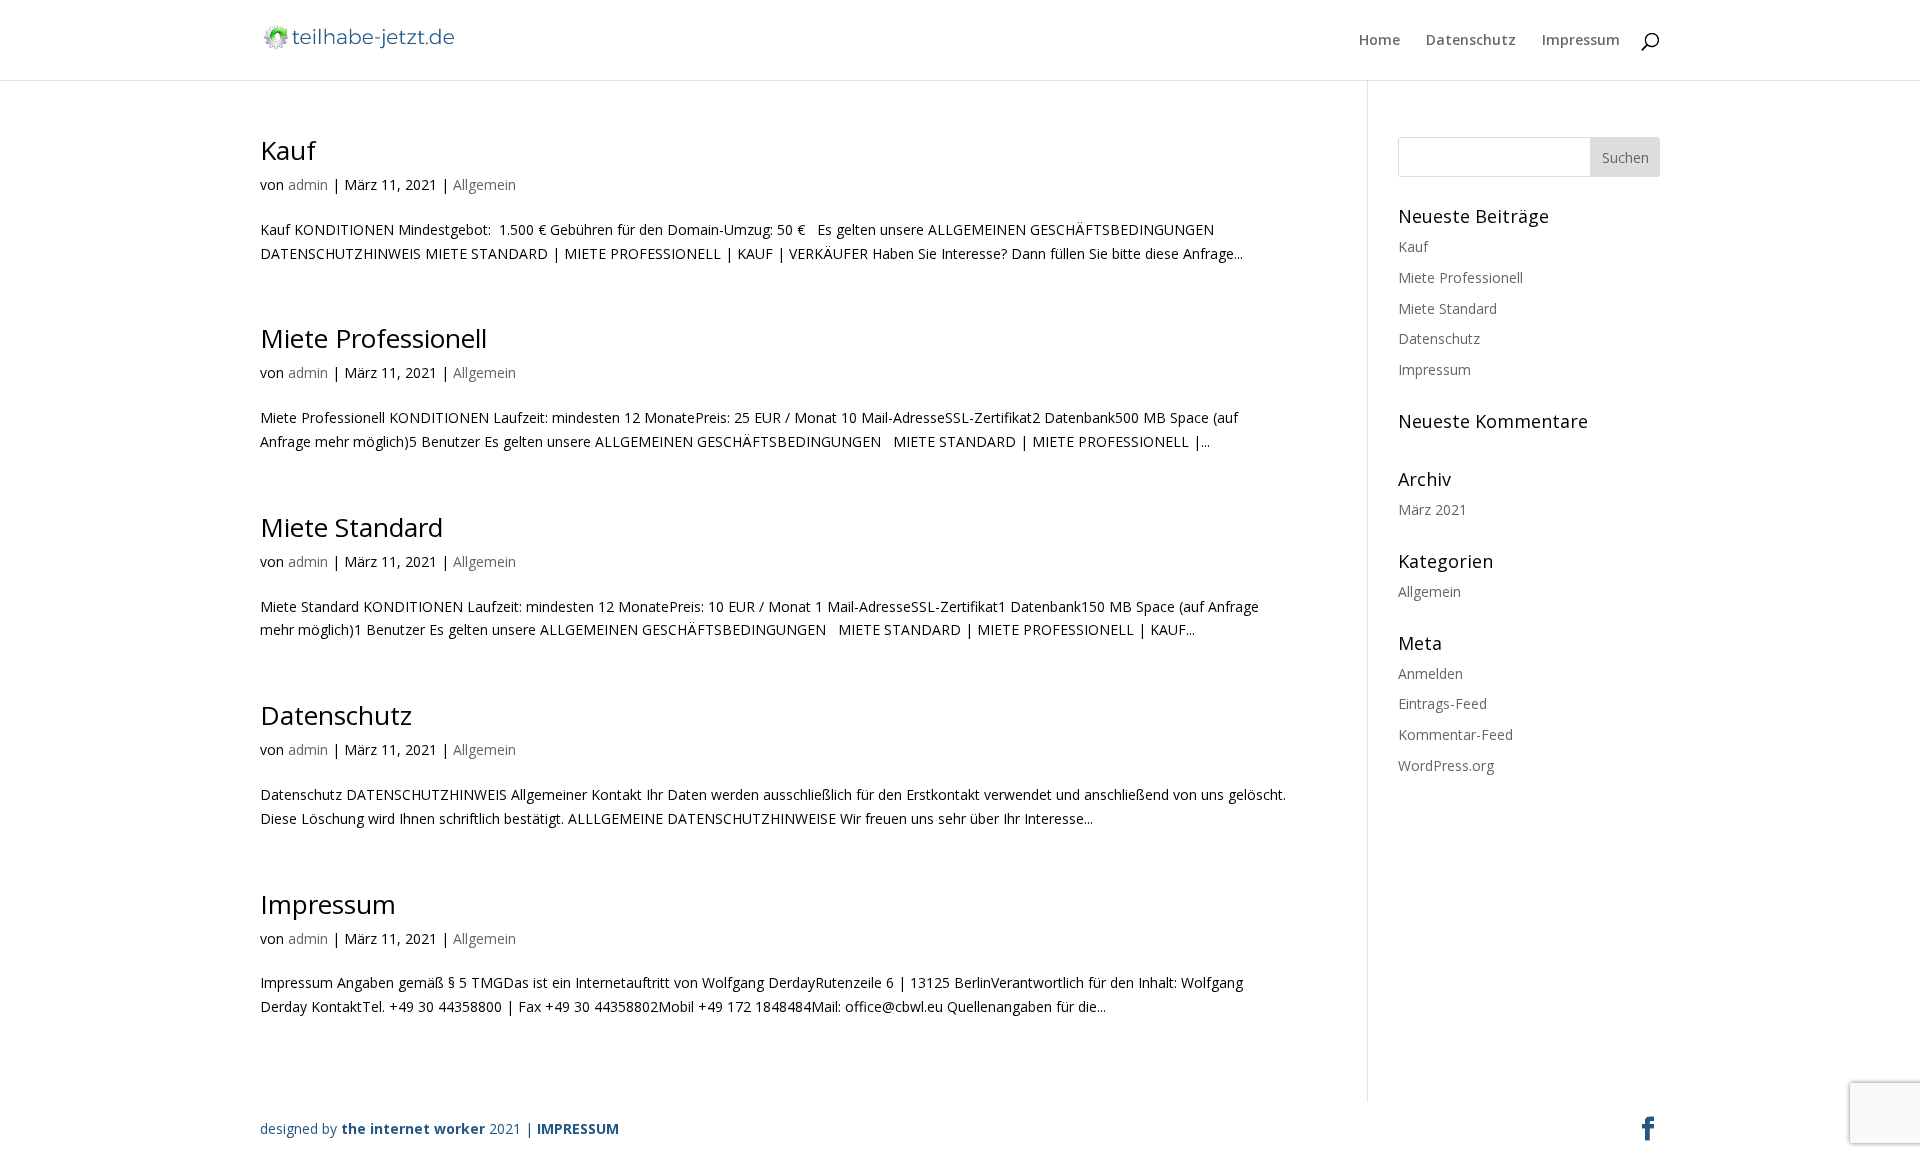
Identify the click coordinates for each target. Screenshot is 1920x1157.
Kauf (288, 150)
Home (1379, 41)
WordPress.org (1446, 765)
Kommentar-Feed (1455, 734)
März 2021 (1432, 509)
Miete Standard (351, 527)
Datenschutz (1471, 41)
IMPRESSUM (578, 1128)
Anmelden (1430, 673)
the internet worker (415, 1128)
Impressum (1581, 41)
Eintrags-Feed (1442, 703)
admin (308, 184)
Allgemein (484, 184)
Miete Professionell (373, 338)
